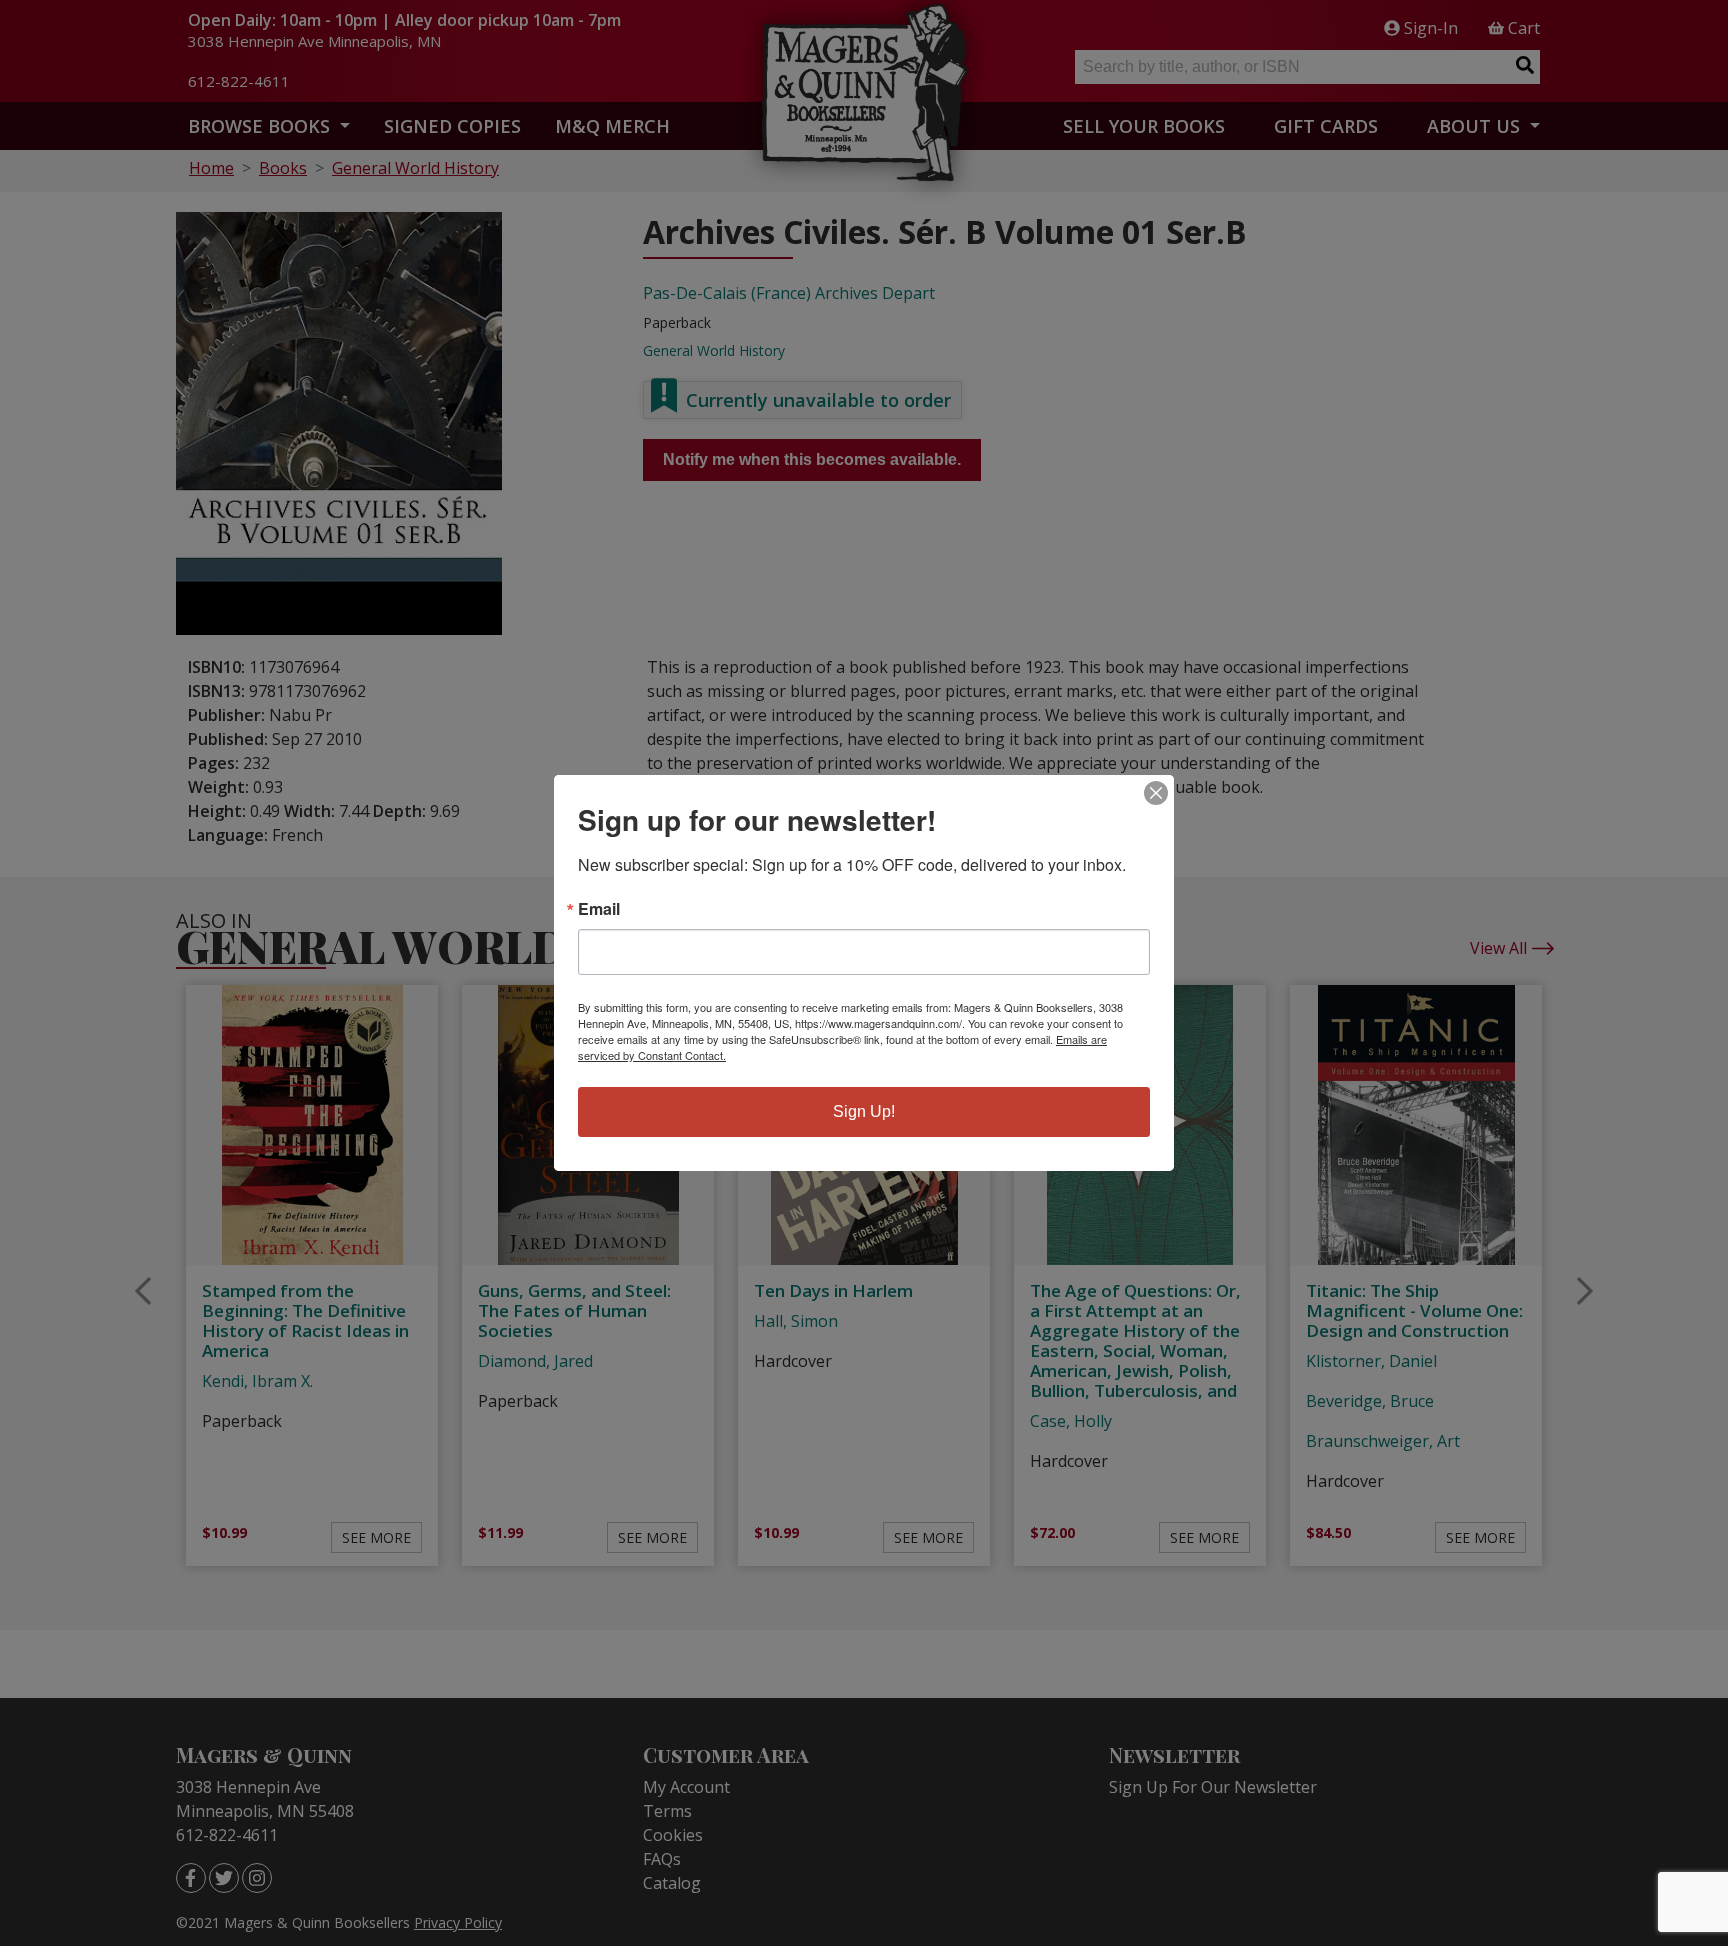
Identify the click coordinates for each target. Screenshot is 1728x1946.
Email (599, 909)
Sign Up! (864, 1111)
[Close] (1156, 793)
